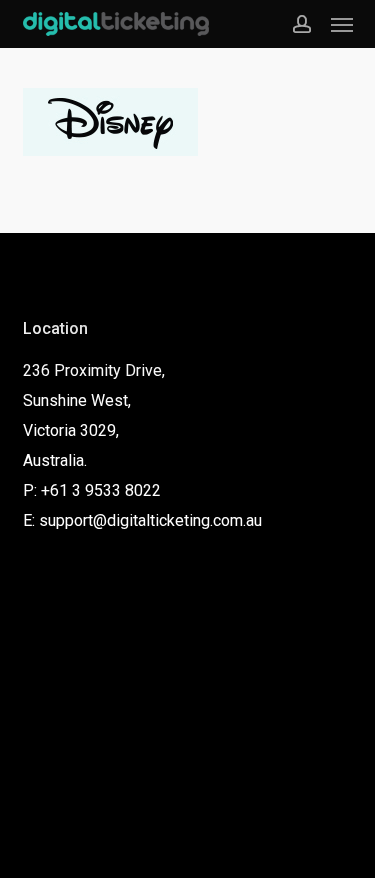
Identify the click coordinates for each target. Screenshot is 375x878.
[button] (342, 24)
